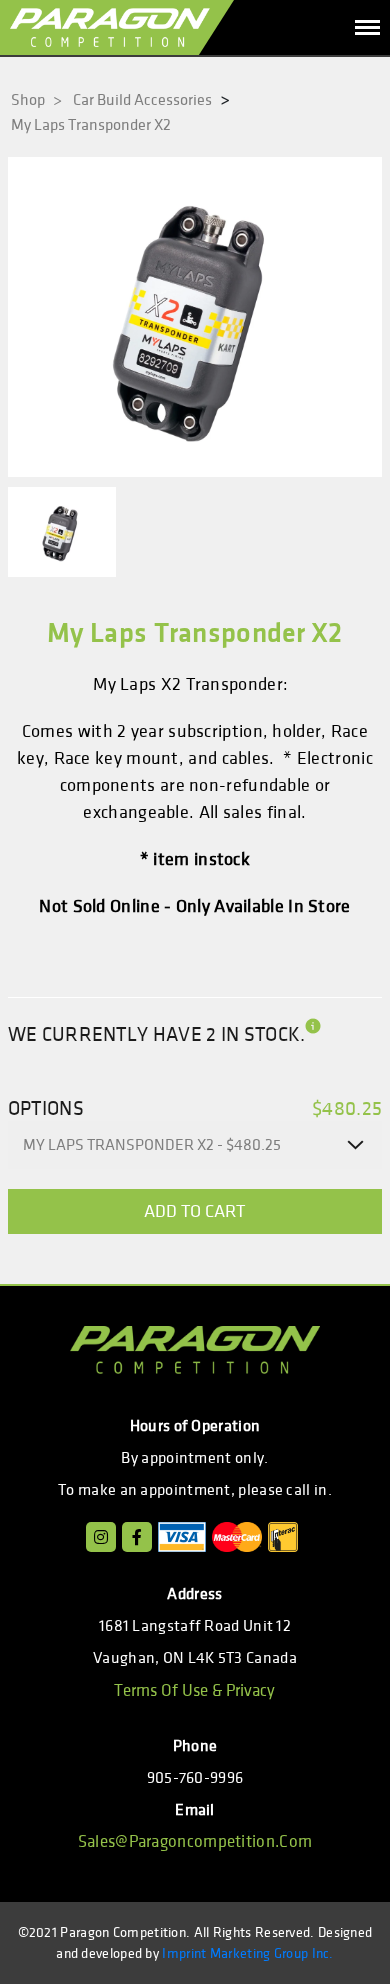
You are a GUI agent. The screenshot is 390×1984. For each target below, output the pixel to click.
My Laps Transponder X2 (91, 125)
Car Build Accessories (142, 100)
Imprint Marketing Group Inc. (247, 1953)
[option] (195, 317)
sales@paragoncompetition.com (195, 1842)
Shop (36, 100)
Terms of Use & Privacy (194, 1691)
